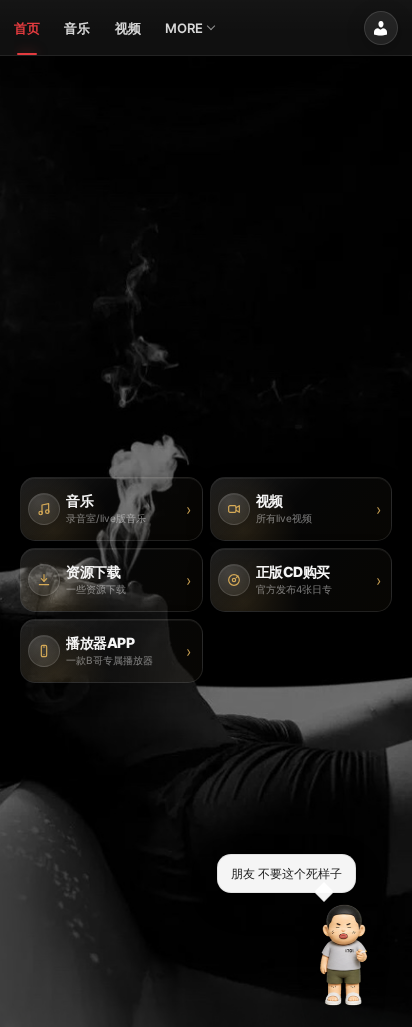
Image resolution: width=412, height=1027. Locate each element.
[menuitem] (27, 28)
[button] (344, 955)
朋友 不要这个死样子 (286, 872)
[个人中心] (381, 28)
